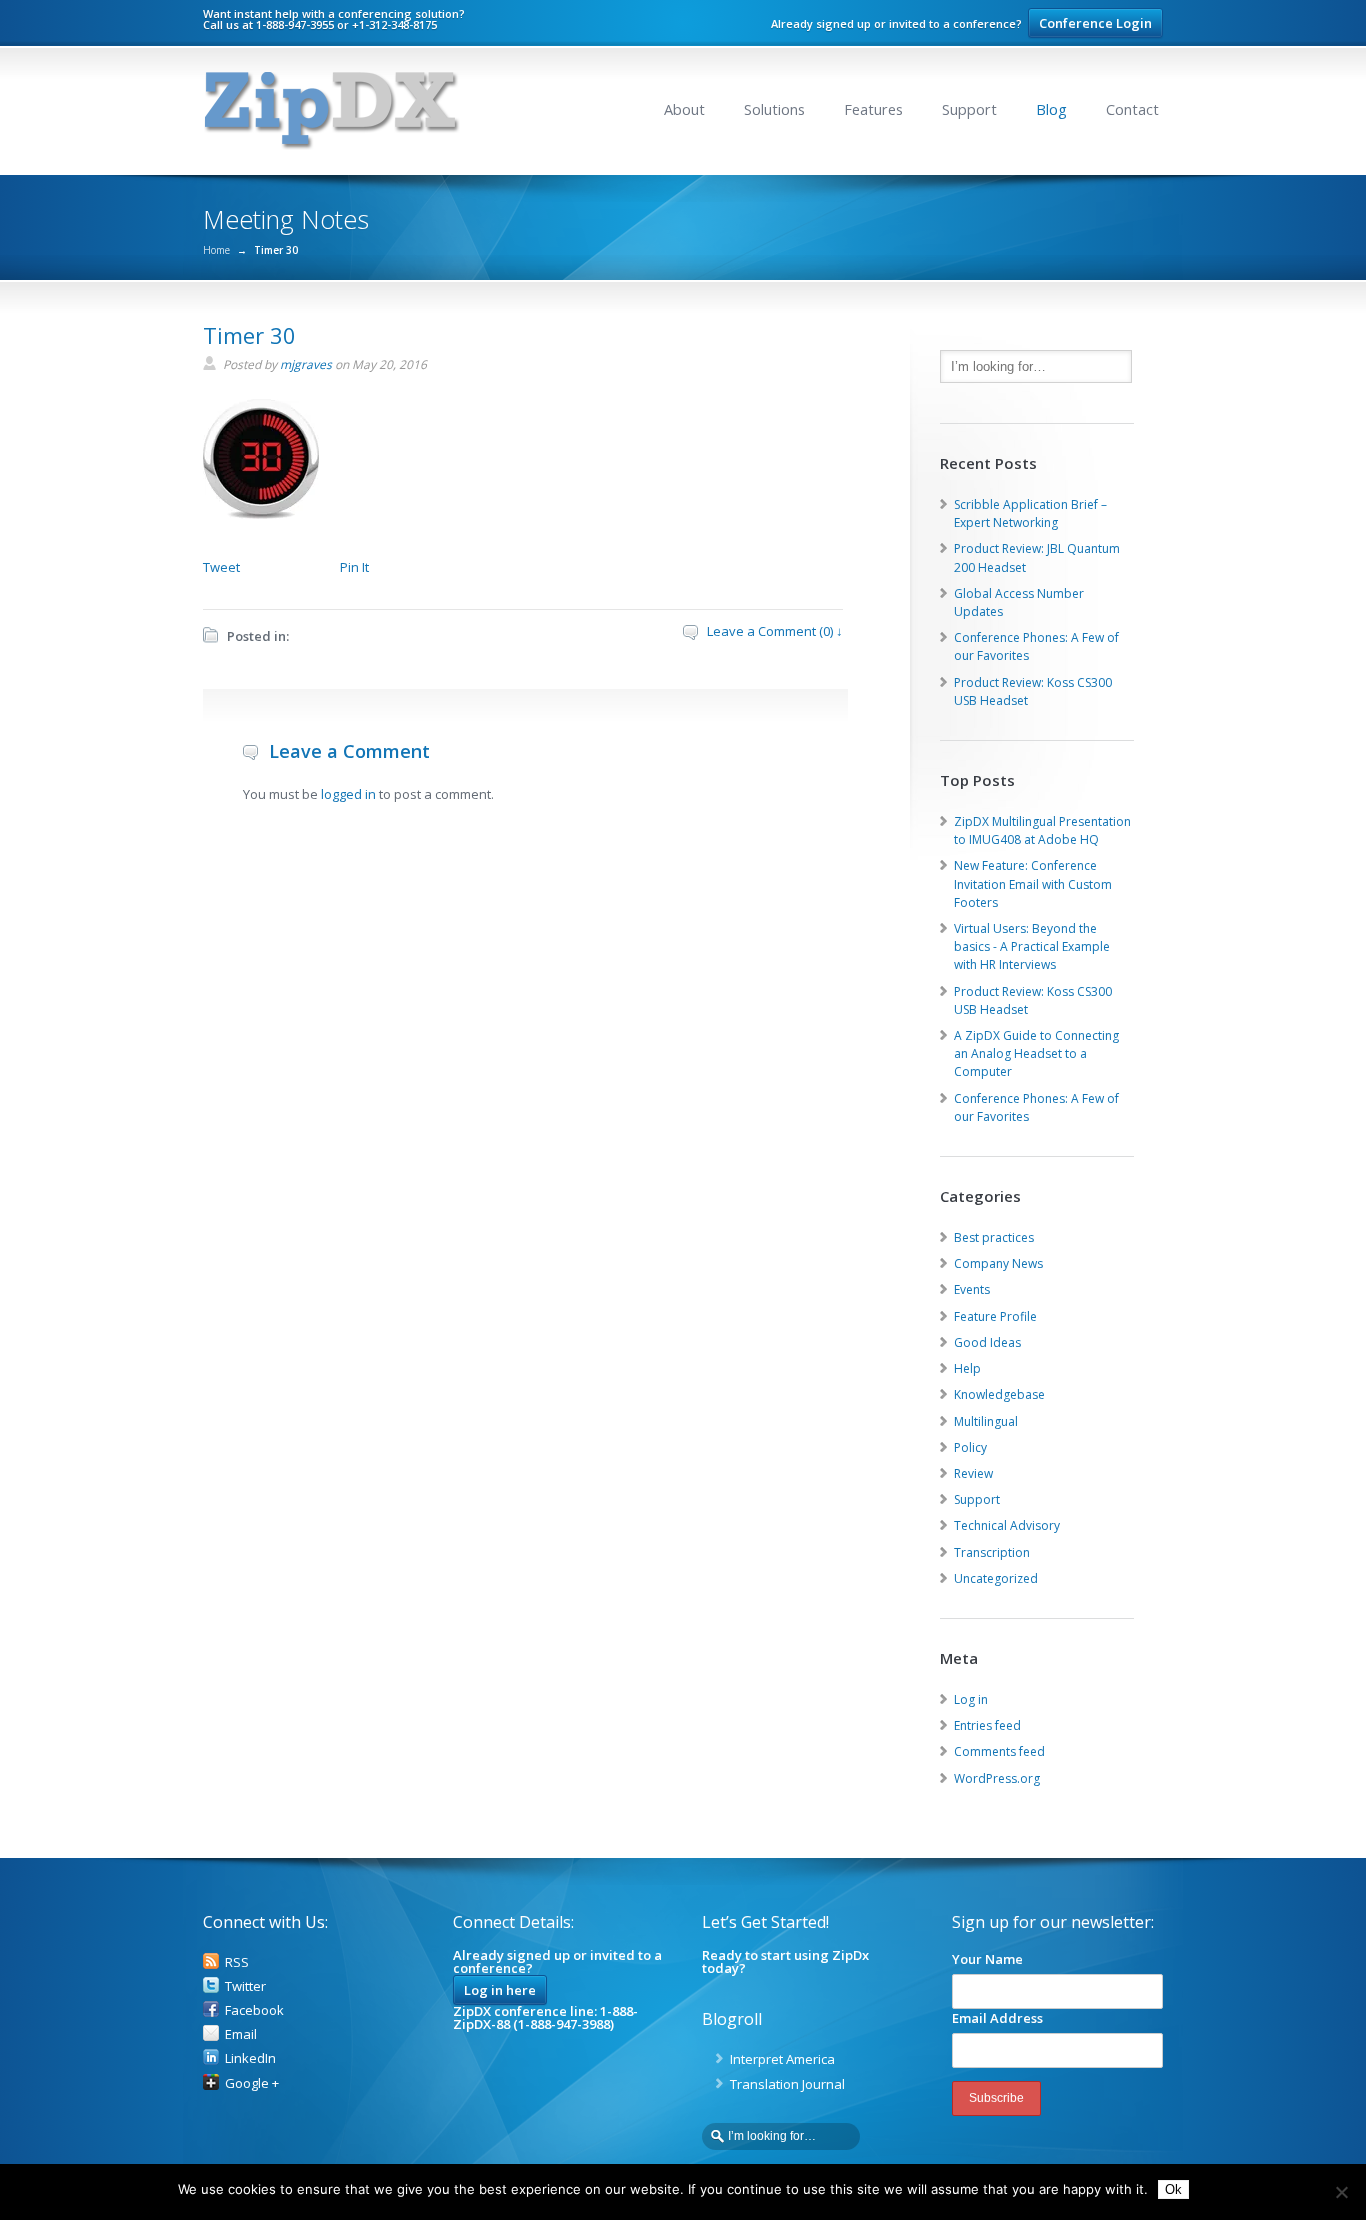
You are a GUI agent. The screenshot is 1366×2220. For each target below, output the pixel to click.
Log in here (500, 1990)
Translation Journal (787, 2084)
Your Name (987, 1959)
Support (969, 109)
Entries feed (987, 1725)
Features (873, 109)
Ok (1173, 2189)
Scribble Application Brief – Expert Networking (1030, 513)
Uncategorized (996, 1578)
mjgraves (306, 364)
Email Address (997, 2018)
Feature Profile (995, 1316)
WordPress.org (997, 1778)
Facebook (254, 2010)
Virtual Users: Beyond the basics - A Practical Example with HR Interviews (1032, 946)
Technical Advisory (1007, 1525)
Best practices (994, 1237)
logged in (348, 794)
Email (241, 2034)
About (684, 109)
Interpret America (782, 2059)
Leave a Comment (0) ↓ (775, 631)
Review (973, 1473)
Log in (971, 1699)
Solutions (774, 109)
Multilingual (986, 1421)
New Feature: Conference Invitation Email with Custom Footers (1033, 883)
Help (967, 1368)
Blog (1051, 109)
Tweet (221, 567)
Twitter (245, 1986)
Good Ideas (987, 1342)
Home (216, 250)
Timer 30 (249, 335)
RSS (237, 1962)
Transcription (992, 1552)
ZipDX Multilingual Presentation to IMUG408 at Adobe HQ (1042, 830)
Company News (998, 1263)
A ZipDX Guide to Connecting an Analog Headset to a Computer (1036, 1053)
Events (972, 1289)
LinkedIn (250, 2058)
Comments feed (999, 1751)
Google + (252, 2083)
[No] (1341, 2192)
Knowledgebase (999, 1394)
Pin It (354, 567)
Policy (970, 1447)
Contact (1132, 109)
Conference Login (1095, 23)
